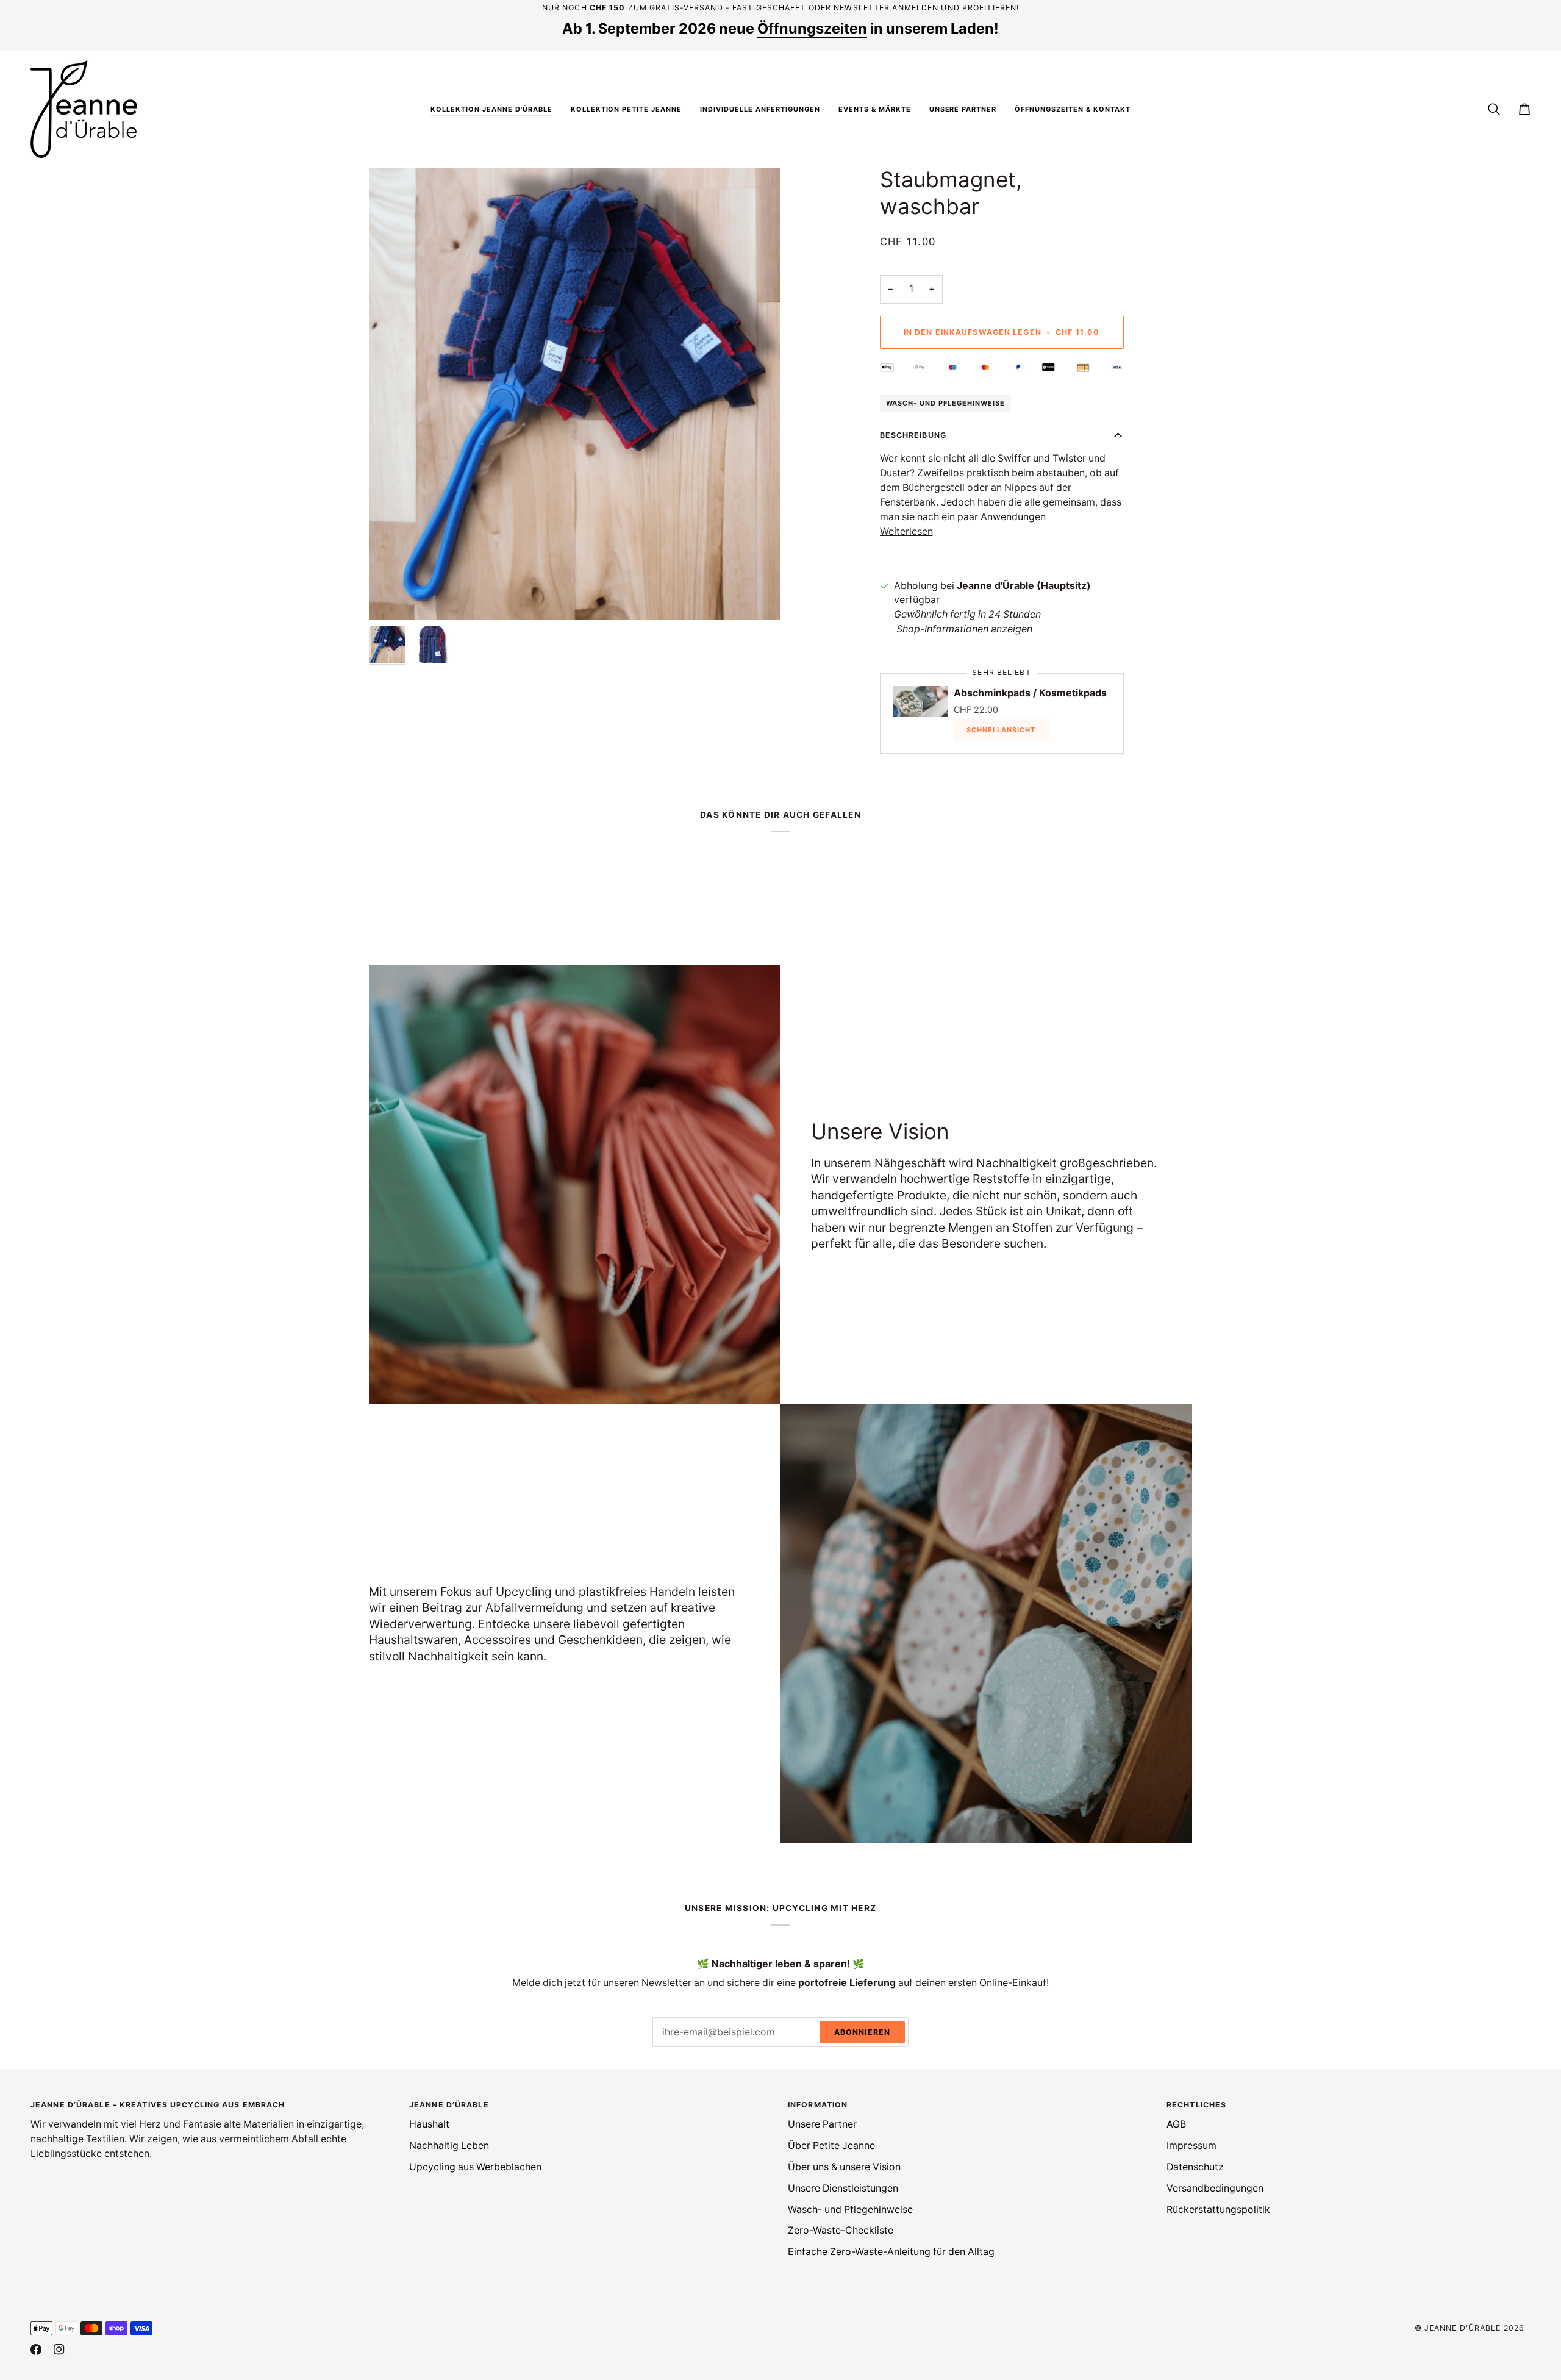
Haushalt (429, 2124)
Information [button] (818, 2105)
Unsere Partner (822, 2124)
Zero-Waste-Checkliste (841, 2230)
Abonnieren (862, 2032)
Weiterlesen (906, 531)
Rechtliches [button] (1196, 2105)
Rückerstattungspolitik (1218, 2210)
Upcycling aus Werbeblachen (475, 2167)
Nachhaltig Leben (449, 2146)
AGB (1176, 2124)
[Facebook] (36, 2350)
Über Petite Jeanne (831, 2146)
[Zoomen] (392, 597)
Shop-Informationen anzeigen (964, 629)
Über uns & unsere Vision (844, 2167)
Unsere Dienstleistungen (843, 2188)
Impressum (1191, 2146)
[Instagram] (59, 2350)
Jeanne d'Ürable (1463, 2328)
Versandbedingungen (1215, 2188)
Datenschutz (1195, 2167)
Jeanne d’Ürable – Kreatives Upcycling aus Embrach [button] (158, 2105)
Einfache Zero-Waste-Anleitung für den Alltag (891, 2252)
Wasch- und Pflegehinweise (946, 403)
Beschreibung (913, 435)
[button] (491, 109)
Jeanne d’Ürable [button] (449, 2105)
